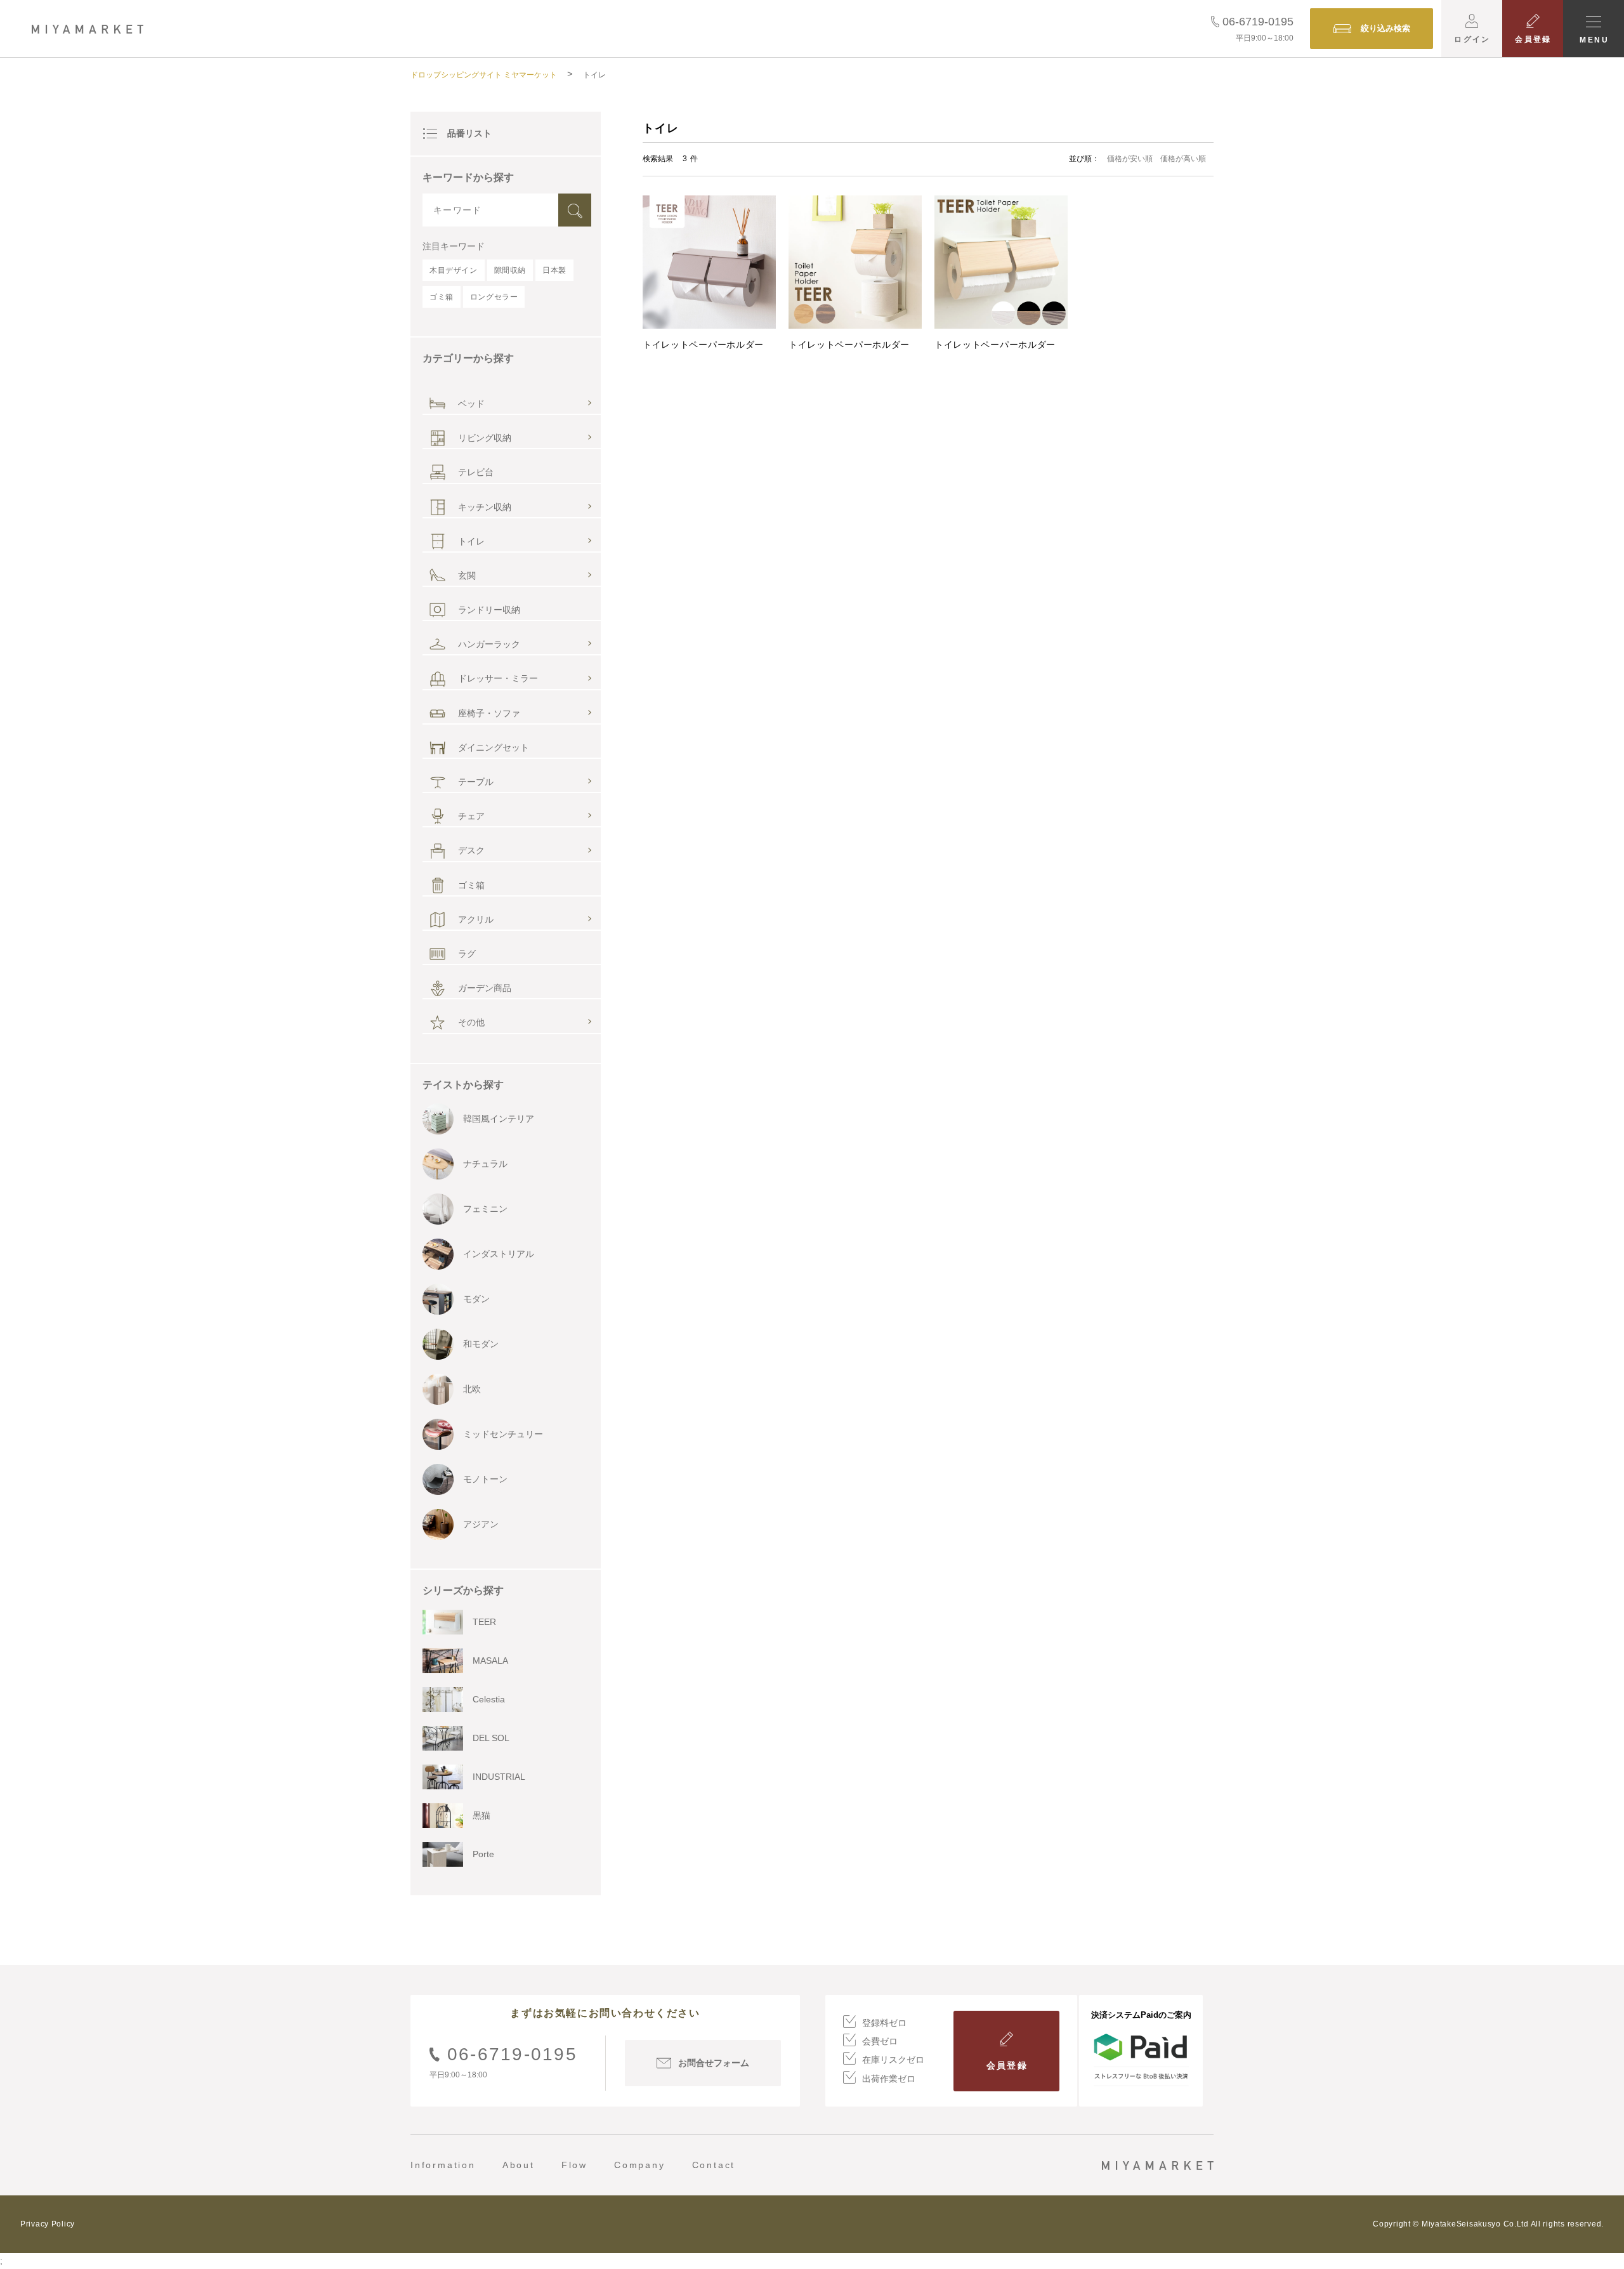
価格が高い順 (1183, 159)
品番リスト (469, 133)
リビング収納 (485, 438)
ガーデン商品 (485, 988)
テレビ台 (476, 472)
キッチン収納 (485, 507)
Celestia (489, 1699)
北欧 (472, 1389)
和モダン (481, 1344)
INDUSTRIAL (499, 1777)
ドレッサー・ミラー (498, 678)
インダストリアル (499, 1254)
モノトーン (485, 1479)
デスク (471, 850)
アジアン (481, 1524)
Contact (714, 2165)
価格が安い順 (1130, 159)
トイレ (471, 541)
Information (443, 2165)
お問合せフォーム (714, 2063)
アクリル (476, 919)
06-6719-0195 (1258, 22)
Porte (483, 1854)
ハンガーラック (489, 644)
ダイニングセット (494, 747)
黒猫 (481, 1815)
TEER (484, 1622)
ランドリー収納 (489, 610)
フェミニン (485, 1209)
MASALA (490, 1661)
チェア (471, 816)
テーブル (476, 782)
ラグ (467, 954)
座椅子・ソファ (489, 713)
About (519, 2165)
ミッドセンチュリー (503, 1434)
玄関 (467, 575)
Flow (574, 2165)
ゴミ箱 (471, 885)
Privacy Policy (48, 2224)
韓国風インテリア (499, 1119)
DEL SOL (491, 1738)
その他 (471, 1022)
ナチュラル (485, 1164)
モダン (476, 1299)
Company (640, 2165)
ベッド (471, 404)
